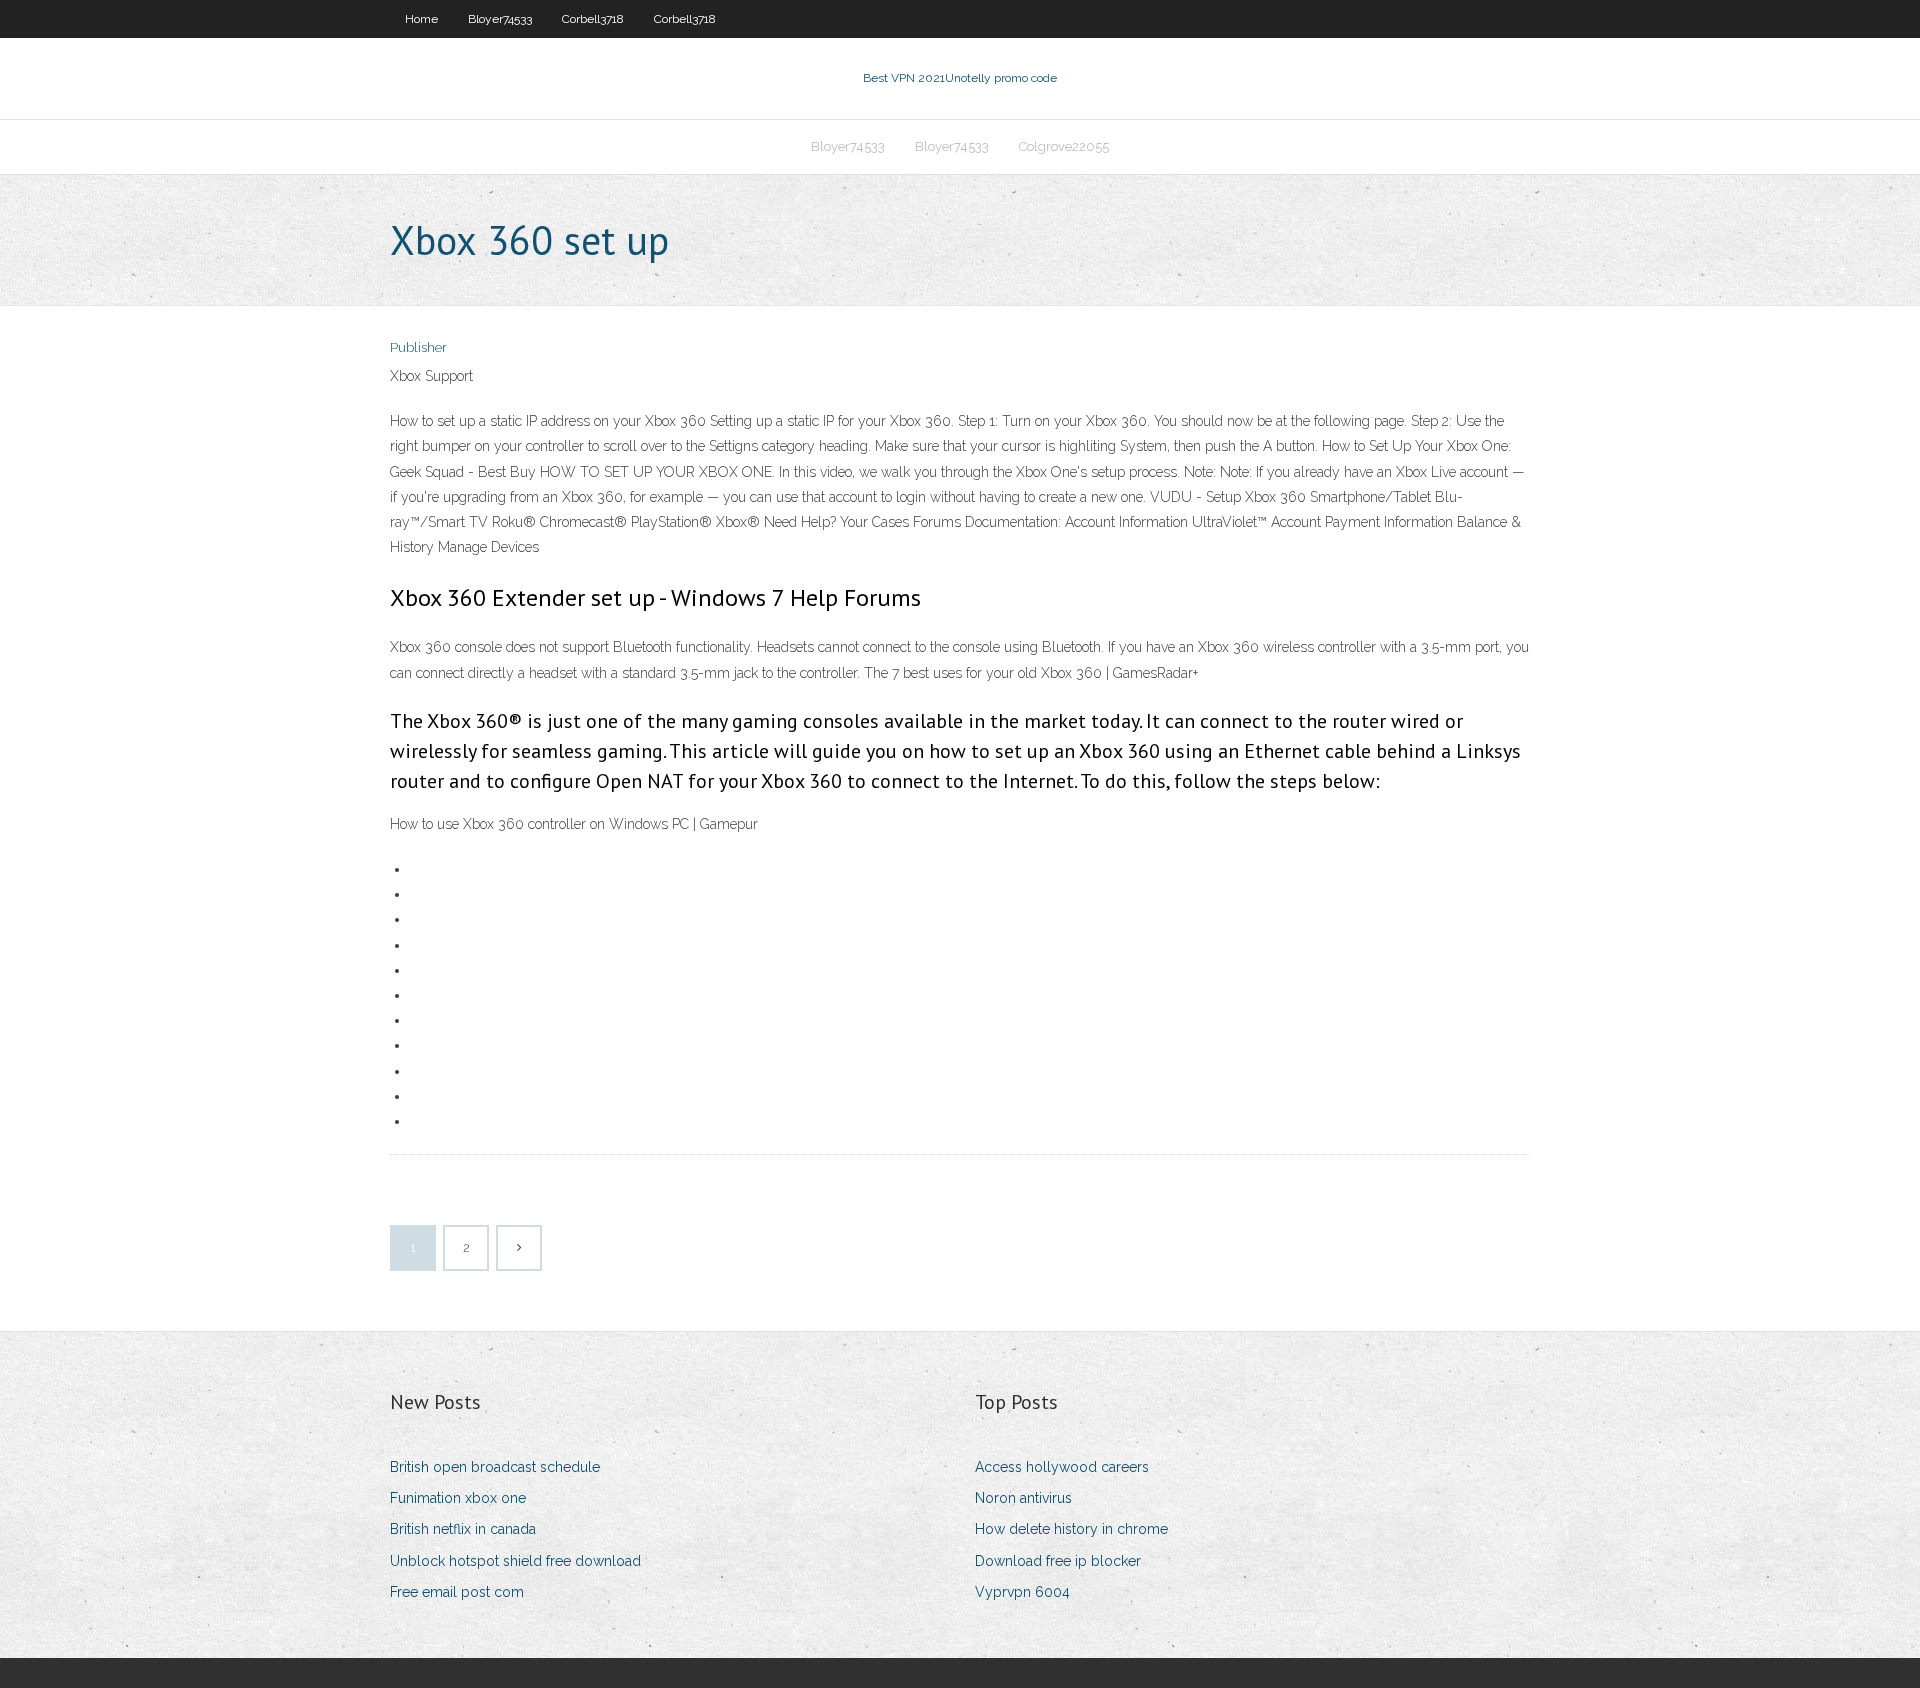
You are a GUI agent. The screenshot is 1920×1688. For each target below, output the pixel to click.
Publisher (418, 347)
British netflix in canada (463, 1529)
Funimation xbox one (458, 1498)
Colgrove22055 (1064, 146)
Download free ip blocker (1058, 1561)
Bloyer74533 (500, 19)
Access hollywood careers (1062, 1467)
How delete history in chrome (1071, 1529)
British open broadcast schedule (495, 1467)
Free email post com (457, 1592)
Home (421, 19)
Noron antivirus (1023, 1498)
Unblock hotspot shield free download (515, 1561)
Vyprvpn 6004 (1022, 1592)
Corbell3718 (593, 19)
